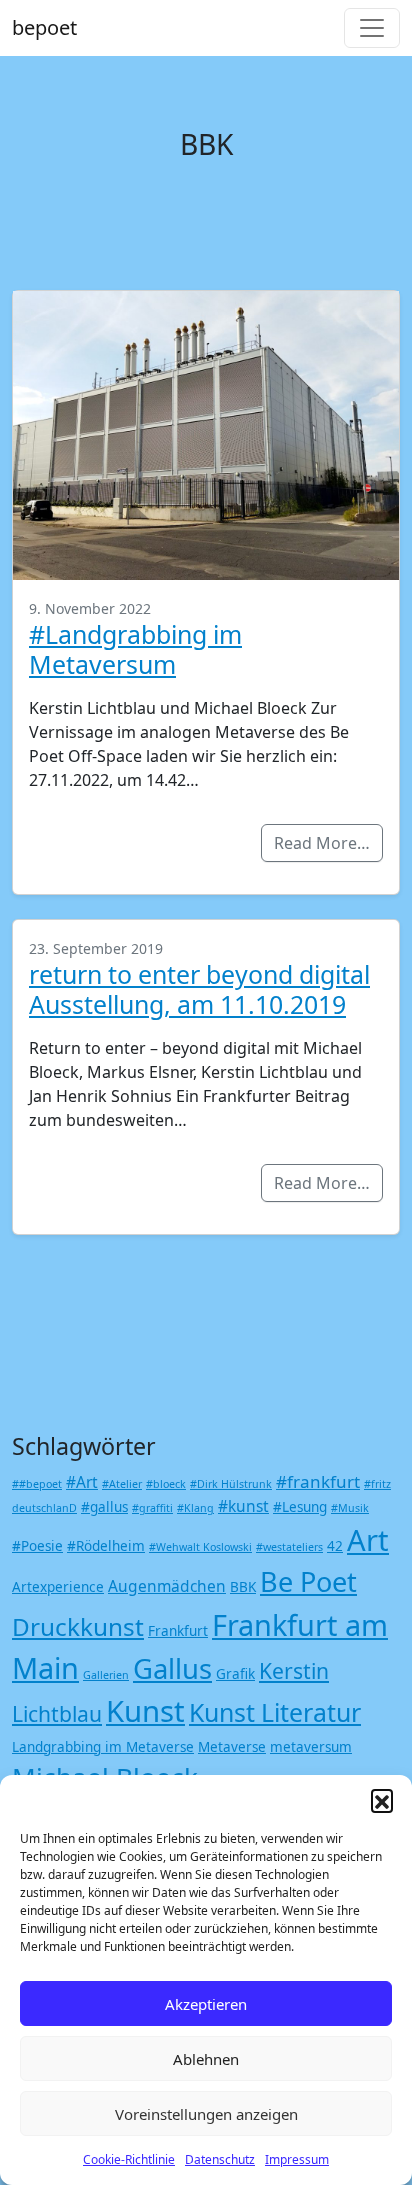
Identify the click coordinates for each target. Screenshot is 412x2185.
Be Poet (308, 1581)
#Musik (350, 1508)
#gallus (104, 1507)
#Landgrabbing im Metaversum (135, 649)
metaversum (311, 1747)
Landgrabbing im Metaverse (103, 1747)
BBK (243, 1587)
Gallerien (106, 1675)
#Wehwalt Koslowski (200, 1547)
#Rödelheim (106, 1546)
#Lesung (300, 1507)
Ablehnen (206, 2059)
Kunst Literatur (275, 1712)
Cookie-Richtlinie (129, 2159)
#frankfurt (318, 1481)
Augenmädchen (167, 1586)
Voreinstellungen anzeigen (206, 2114)
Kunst (145, 1711)
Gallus (172, 1668)
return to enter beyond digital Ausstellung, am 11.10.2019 (199, 989)
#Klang (195, 1508)
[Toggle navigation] (372, 28)
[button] (382, 1800)
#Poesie (37, 1546)
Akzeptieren (206, 2004)
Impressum (297, 2159)
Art (368, 1540)
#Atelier (122, 1484)
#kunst (243, 1506)
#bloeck (166, 1484)
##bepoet (37, 1484)
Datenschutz (220, 2159)
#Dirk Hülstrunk (231, 1484)
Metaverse (232, 1747)
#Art (82, 1482)
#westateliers (289, 1547)
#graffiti (152, 1508)
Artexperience (58, 1587)
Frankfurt (178, 1631)
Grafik (235, 1674)
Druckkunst (78, 1626)
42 (335, 1546)
